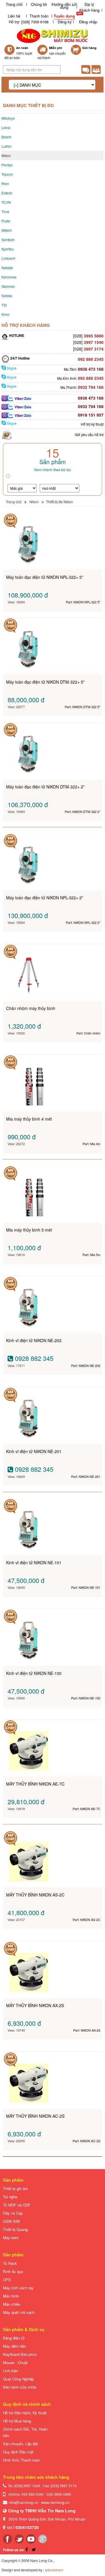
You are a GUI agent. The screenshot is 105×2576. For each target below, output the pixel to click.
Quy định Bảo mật (18, 2452)
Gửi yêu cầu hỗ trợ (89, 434)
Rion (5, 183)
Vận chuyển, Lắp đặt (20, 2444)
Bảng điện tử (14, 2338)
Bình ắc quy (13, 2271)
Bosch (6, 137)
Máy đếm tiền (14, 2346)
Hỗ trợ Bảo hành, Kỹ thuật (25, 2413)
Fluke (6, 221)
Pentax (7, 165)
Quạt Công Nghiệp (18, 2379)
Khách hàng (89, 10)
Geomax (8, 286)
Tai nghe (10, 2197)
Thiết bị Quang (15, 2229)
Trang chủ (14, 4)
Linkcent (8, 258)
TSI (4, 305)
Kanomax (9, 277)
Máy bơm (11, 2238)
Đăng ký (65, 22)
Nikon (6, 155)
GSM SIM (11, 2221)
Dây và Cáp (13, 2213)
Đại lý (89, 4)
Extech (7, 193)
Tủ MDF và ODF (17, 2205)
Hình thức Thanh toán (21, 2460)
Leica (6, 127)
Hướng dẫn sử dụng (64, 6)
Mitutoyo (8, 118)
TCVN (6, 202)
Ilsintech (8, 240)
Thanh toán (39, 16)
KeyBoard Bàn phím (20, 2354)
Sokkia (7, 296)
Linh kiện (10, 2371)
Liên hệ (14, 16)
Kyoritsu (8, 249)
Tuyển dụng (64, 16)
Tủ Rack (10, 2263)
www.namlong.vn (55, 2502)
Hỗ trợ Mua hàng (17, 2421)
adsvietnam (54, 2570)
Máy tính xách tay (18, 2288)
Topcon (7, 174)
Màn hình (11, 2296)
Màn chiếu (12, 2304)
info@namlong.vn (23, 2502)
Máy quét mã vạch (19, 2312)
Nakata (7, 268)
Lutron (7, 146)
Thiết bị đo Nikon (60, 502)
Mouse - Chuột (15, 2362)
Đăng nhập (88, 22)
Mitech (7, 230)
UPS (7, 2280)
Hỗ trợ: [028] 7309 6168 (29, 22)
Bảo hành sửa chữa (20, 2387)
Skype (11, 368)
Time (5, 211)
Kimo (6, 314)
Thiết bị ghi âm (15, 2189)
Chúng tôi (39, 4)
